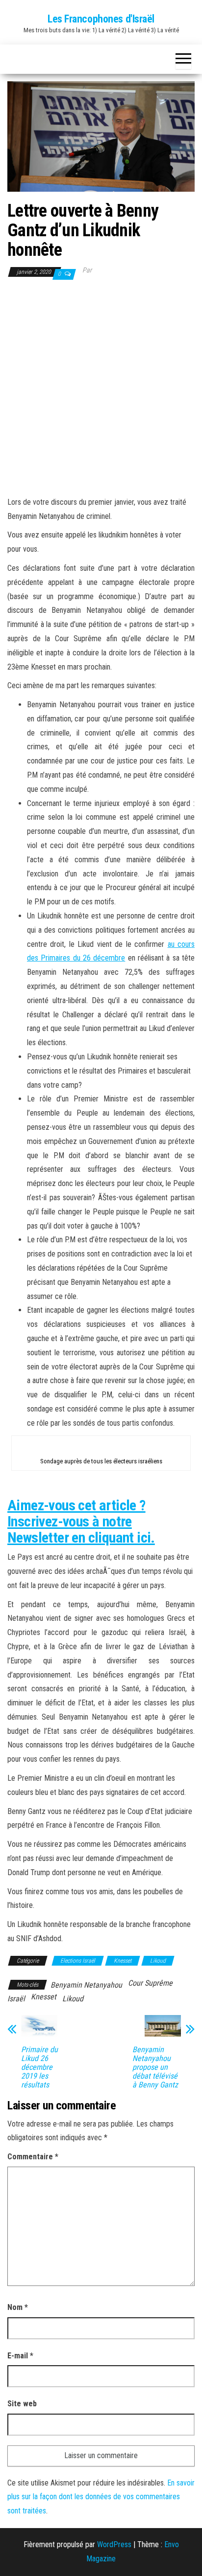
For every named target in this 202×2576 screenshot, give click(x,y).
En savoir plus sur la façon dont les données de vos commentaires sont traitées (101, 2497)
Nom (18, 2307)
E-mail (20, 2356)
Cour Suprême (150, 1983)
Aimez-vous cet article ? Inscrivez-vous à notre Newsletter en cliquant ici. (81, 1521)
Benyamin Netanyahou (86, 1985)
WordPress (114, 2544)
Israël (16, 1999)
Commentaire (33, 2157)
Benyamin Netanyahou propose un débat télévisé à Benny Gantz (155, 2067)
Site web (22, 2404)
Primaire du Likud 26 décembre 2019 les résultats (39, 2067)
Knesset (123, 1961)
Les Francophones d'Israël (101, 19)
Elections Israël (78, 1961)
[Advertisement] (101, 387)
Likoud (158, 1961)
